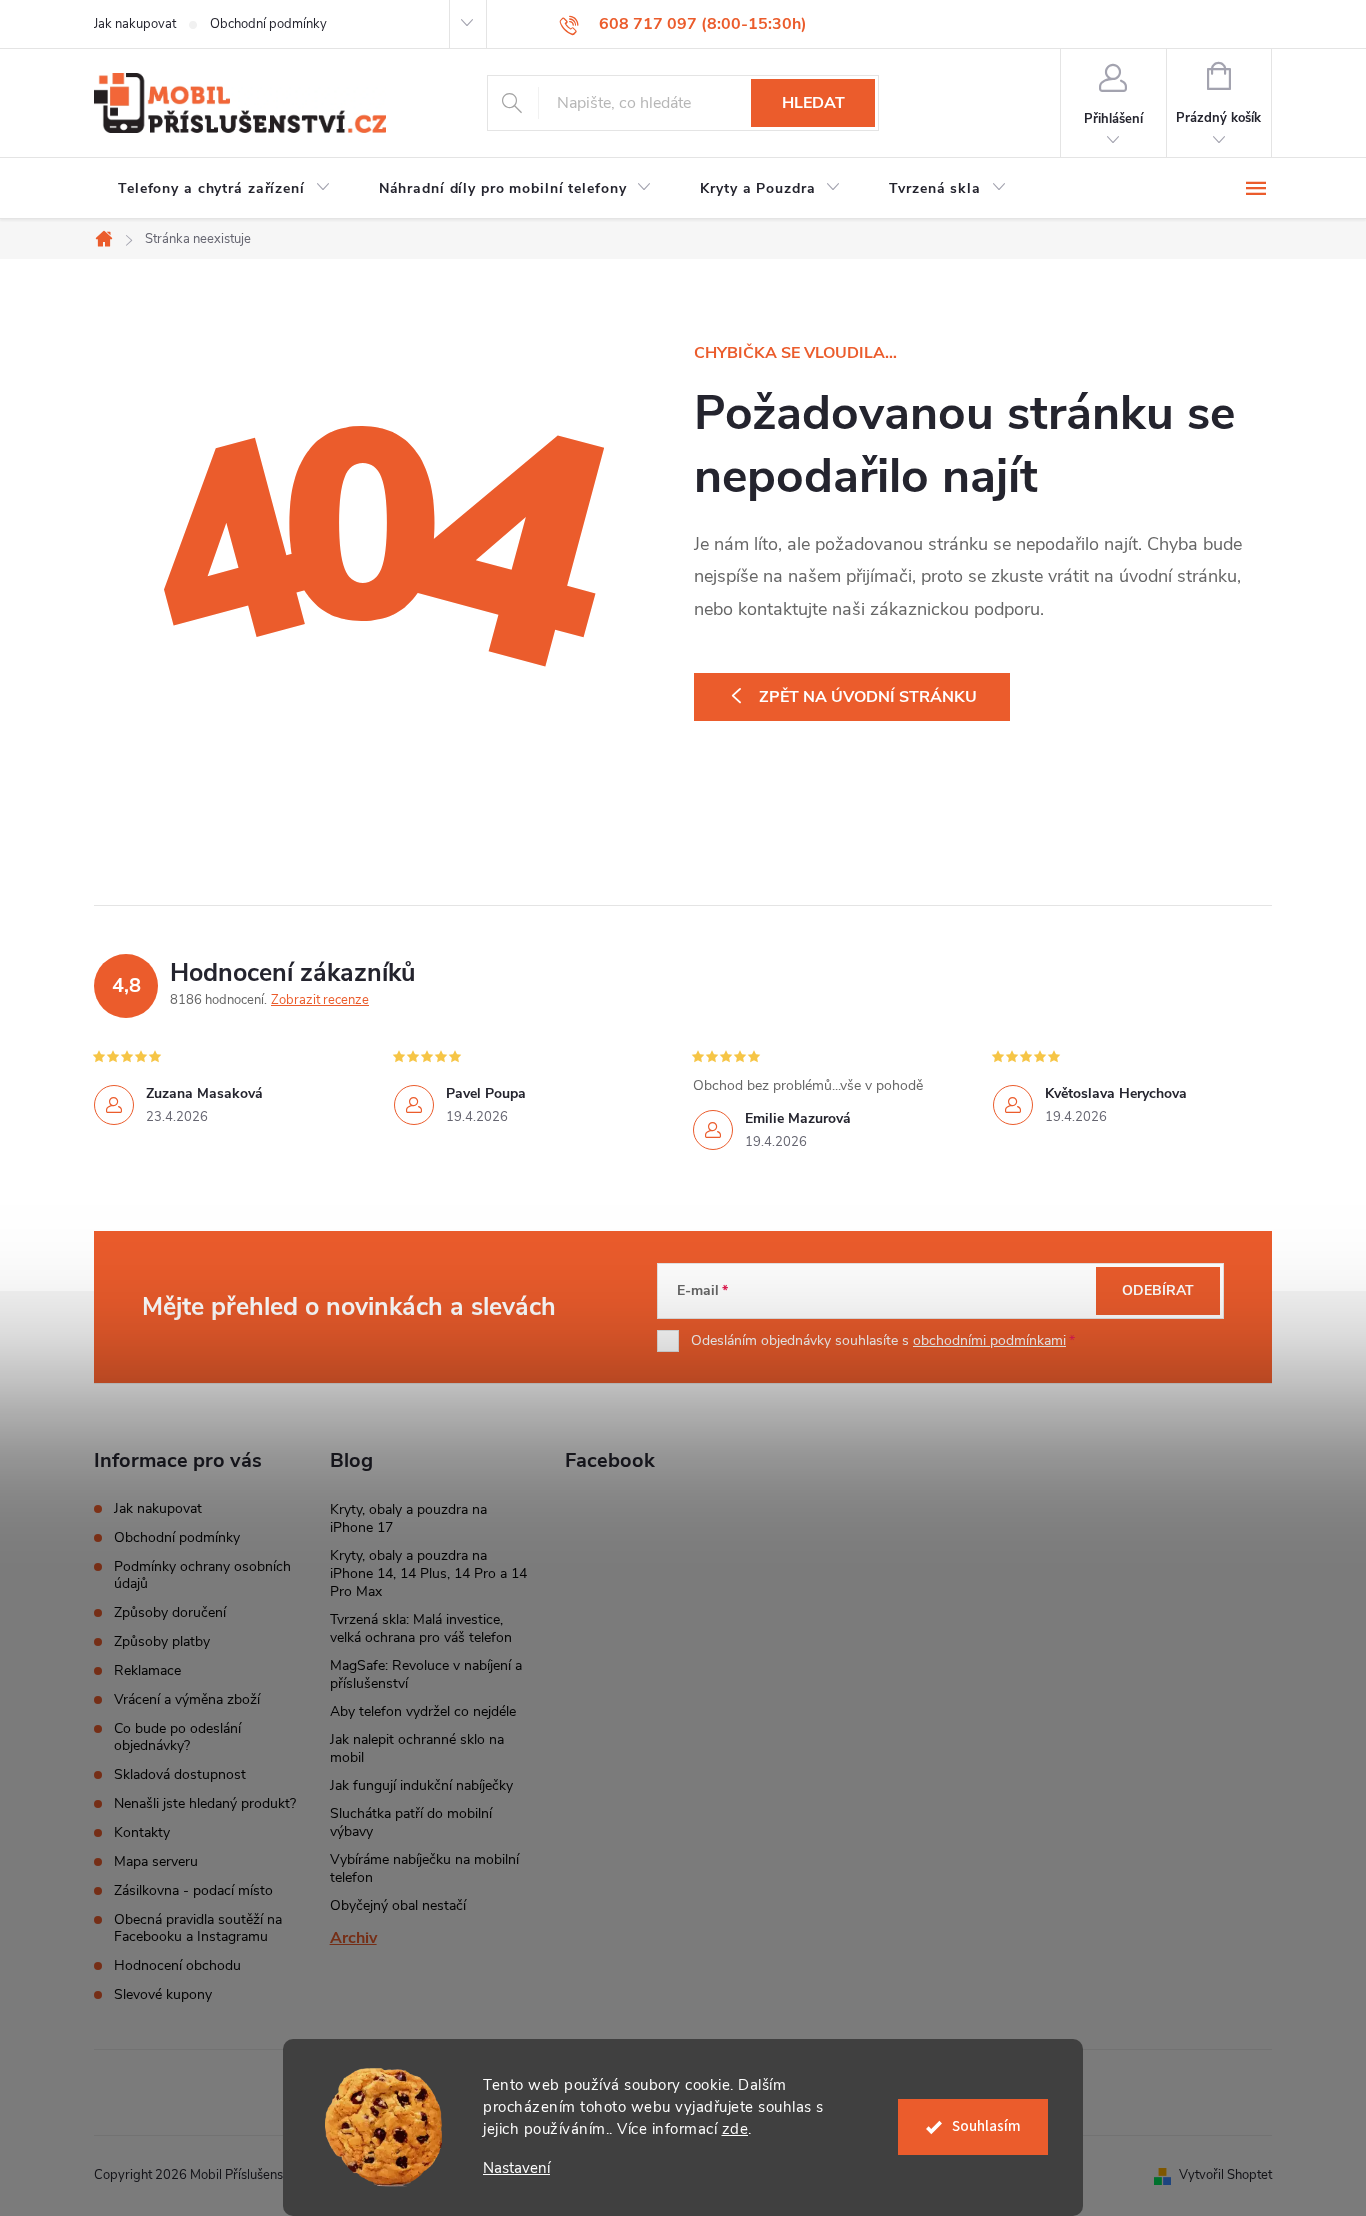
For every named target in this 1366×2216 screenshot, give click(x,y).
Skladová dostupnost (180, 1774)
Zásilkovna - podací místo (193, 1890)
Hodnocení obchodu (177, 1965)
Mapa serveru (156, 1861)
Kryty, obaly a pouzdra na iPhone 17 (408, 1518)
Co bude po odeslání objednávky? (177, 1737)
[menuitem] (224, 189)
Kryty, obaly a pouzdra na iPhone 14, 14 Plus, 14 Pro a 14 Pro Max (428, 1573)
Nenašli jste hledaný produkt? (205, 1803)
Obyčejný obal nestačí (398, 1905)
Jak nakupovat (135, 24)
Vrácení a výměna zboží (187, 1699)
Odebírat (1158, 1290)
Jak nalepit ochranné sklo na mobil (417, 1748)
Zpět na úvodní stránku (868, 697)
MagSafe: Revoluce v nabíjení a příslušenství (426, 1674)
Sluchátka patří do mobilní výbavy (411, 1822)
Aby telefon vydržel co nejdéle (423, 1711)
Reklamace (147, 1670)
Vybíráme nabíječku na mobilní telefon (424, 1868)
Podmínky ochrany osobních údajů (202, 1575)
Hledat (813, 103)
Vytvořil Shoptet (1225, 2175)
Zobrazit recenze (320, 1000)
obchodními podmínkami (989, 1340)
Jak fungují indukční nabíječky (421, 1785)
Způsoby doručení (170, 1612)
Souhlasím (986, 2126)
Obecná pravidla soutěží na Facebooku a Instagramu (198, 1928)
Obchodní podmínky (268, 24)
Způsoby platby (162, 1641)
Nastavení (516, 2168)
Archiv (353, 1938)
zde (735, 2129)
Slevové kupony (163, 1994)
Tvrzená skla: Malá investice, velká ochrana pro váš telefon (421, 1628)
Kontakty (142, 1832)
